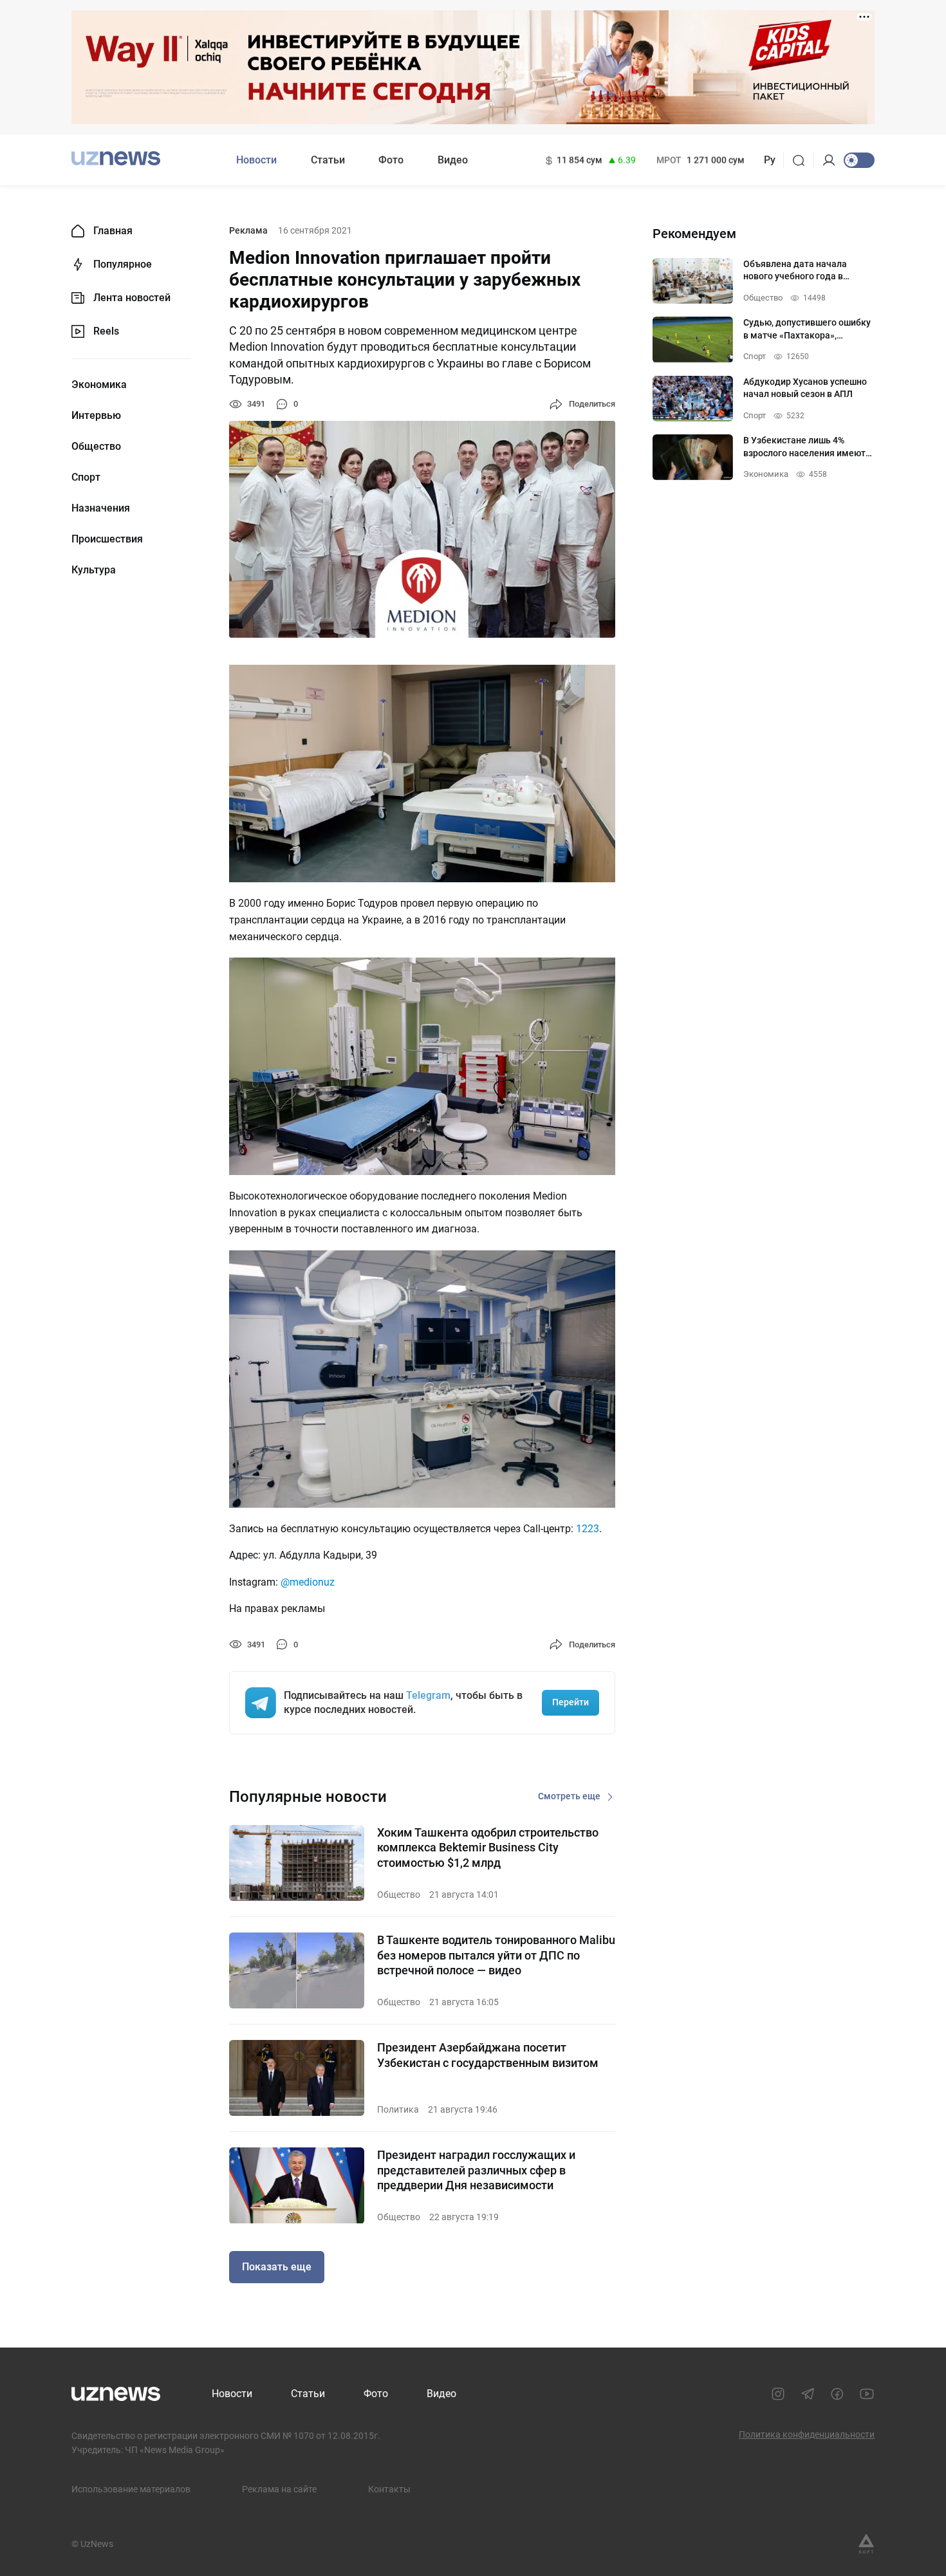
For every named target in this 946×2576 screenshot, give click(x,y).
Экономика (99, 385)
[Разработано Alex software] (866, 2544)
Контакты (389, 2489)
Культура (94, 570)
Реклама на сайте (279, 2489)
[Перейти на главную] (116, 159)
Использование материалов (131, 2489)
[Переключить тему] (859, 160)
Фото (391, 160)
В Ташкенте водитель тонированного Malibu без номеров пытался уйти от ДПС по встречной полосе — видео (496, 1955)
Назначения (101, 508)
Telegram (428, 1695)
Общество (96, 447)
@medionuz (308, 1582)
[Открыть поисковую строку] (803, 160)
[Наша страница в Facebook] (837, 2394)
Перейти (570, 1702)
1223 (588, 1529)
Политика (398, 2109)
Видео (453, 160)
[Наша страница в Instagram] (778, 2394)
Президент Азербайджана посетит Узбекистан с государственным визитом (488, 2055)
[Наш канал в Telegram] (808, 2394)
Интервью (96, 416)
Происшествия (107, 539)
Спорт (86, 477)
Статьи (328, 160)
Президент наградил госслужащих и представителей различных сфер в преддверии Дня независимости (476, 2170)
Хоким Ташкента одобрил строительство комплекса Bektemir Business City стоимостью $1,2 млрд (488, 1848)
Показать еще (277, 2267)
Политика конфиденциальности (807, 2434)
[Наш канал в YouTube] (867, 2394)
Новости (256, 160)
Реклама (248, 230)
